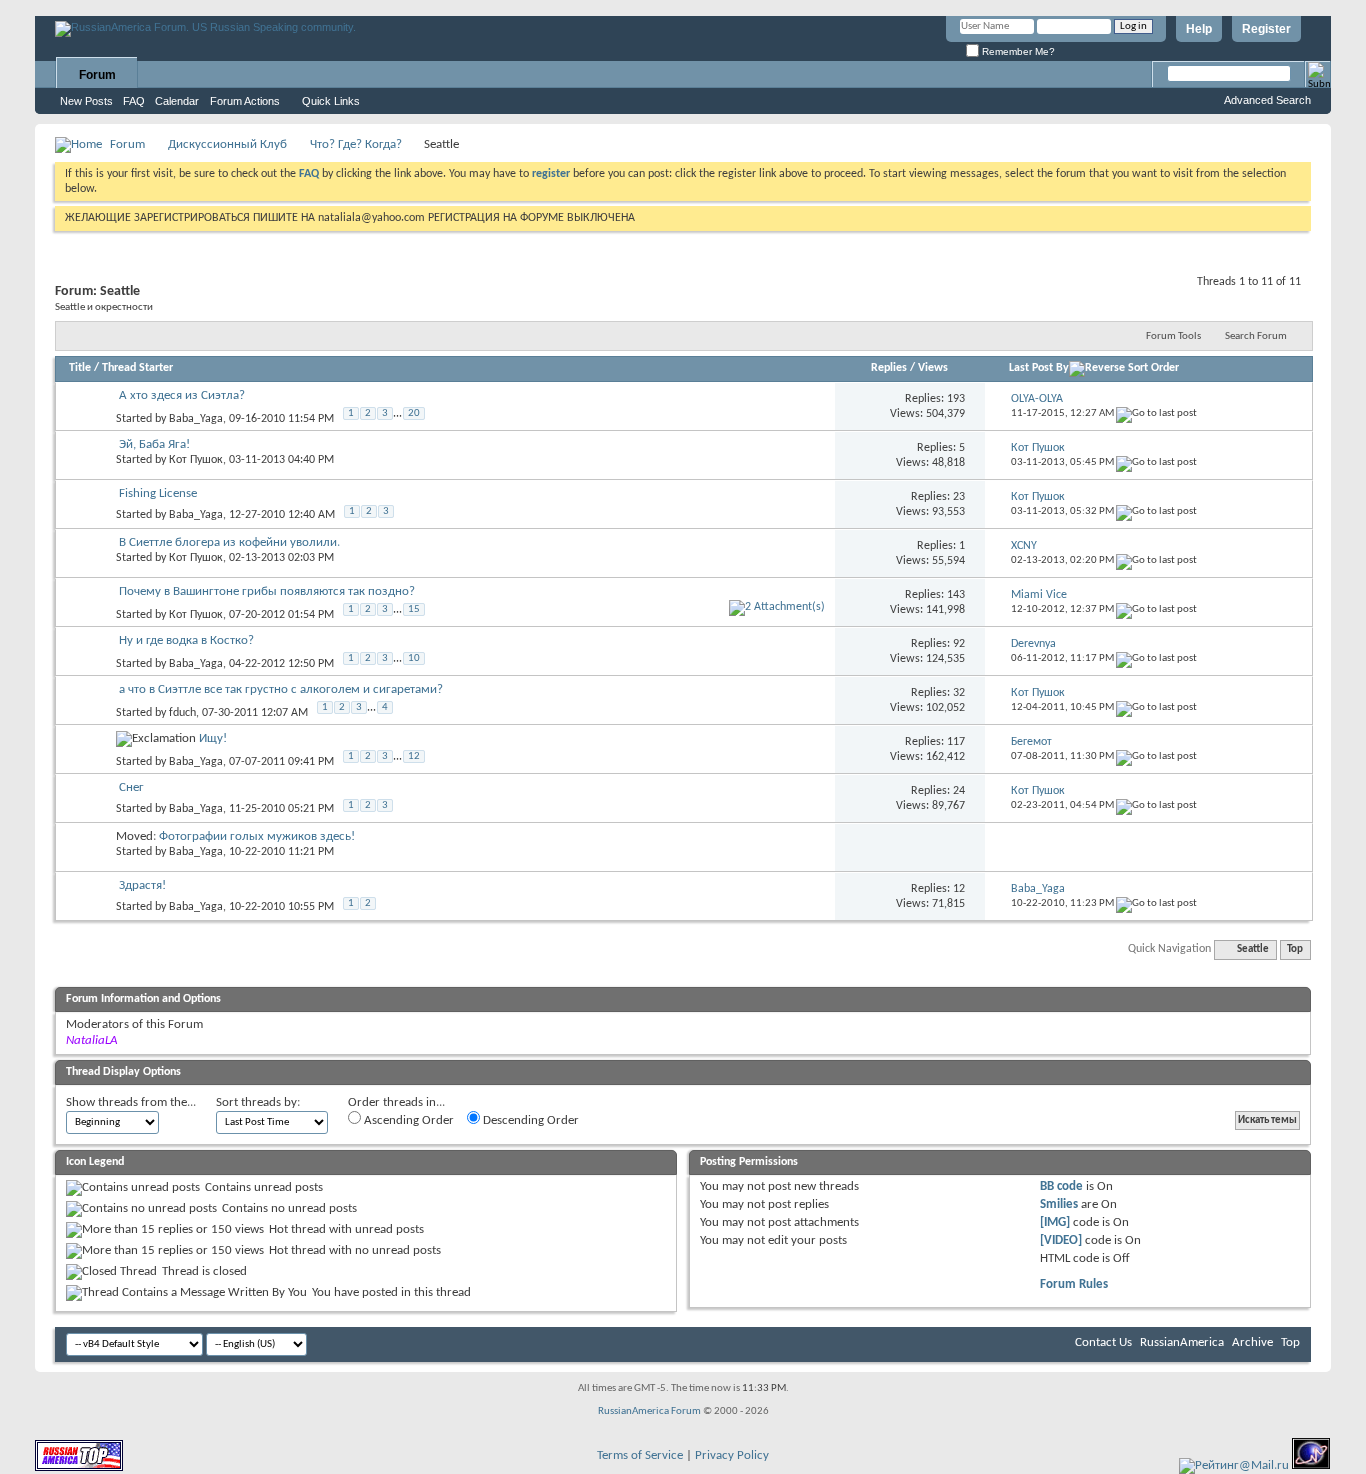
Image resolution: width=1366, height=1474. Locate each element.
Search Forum (1256, 336)
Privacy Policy (732, 1455)
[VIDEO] (1061, 1240)
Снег (131, 787)
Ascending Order (407, 1120)
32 (959, 693)
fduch (182, 713)
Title (80, 368)
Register (1266, 29)
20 (414, 413)
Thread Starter (137, 368)
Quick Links (331, 101)
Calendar (177, 101)
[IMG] (1055, 1222)
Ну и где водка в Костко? (186, 640)
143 (956, 595)
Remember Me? (1017, 51)
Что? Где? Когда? (356, 144)
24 (959, 791)
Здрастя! (142, 885)
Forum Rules (1074, 1284)
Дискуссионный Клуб (227, 144)
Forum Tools (1173, 336)
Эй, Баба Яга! (154, 444)
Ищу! (213, 738)
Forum (97, 75)
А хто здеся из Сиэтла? (182, 395)
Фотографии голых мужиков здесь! (257, 836)
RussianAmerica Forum (649, 1411)
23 (959, 497)
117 (956, 742)
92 (959, 644)
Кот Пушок (196, 460)
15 (414, 609)
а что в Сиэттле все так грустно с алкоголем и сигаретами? (281, 689)
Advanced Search (1267, 100)
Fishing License (158, 493)
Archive (1252, 1342)
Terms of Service (640, 1455)
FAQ (134, 101)
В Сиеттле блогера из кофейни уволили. (229, 542)
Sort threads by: (258, 1102)
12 (414, 756)
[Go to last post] (1156, 413)
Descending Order (529, 1120)
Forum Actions (245, 101)
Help (1199, 29)
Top (1295, 949)
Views (933, 368)
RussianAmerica (1182, 1342)
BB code (1061, 1186)
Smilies (1059, 1204)
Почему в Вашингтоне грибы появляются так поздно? (267, 591)
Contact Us (1103, 1342)
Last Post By (1039, 368)
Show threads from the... (131, 1102)
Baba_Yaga (196, 419)
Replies (889, 368)
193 (956, 399)
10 (414, 658)
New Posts (86, 101)
